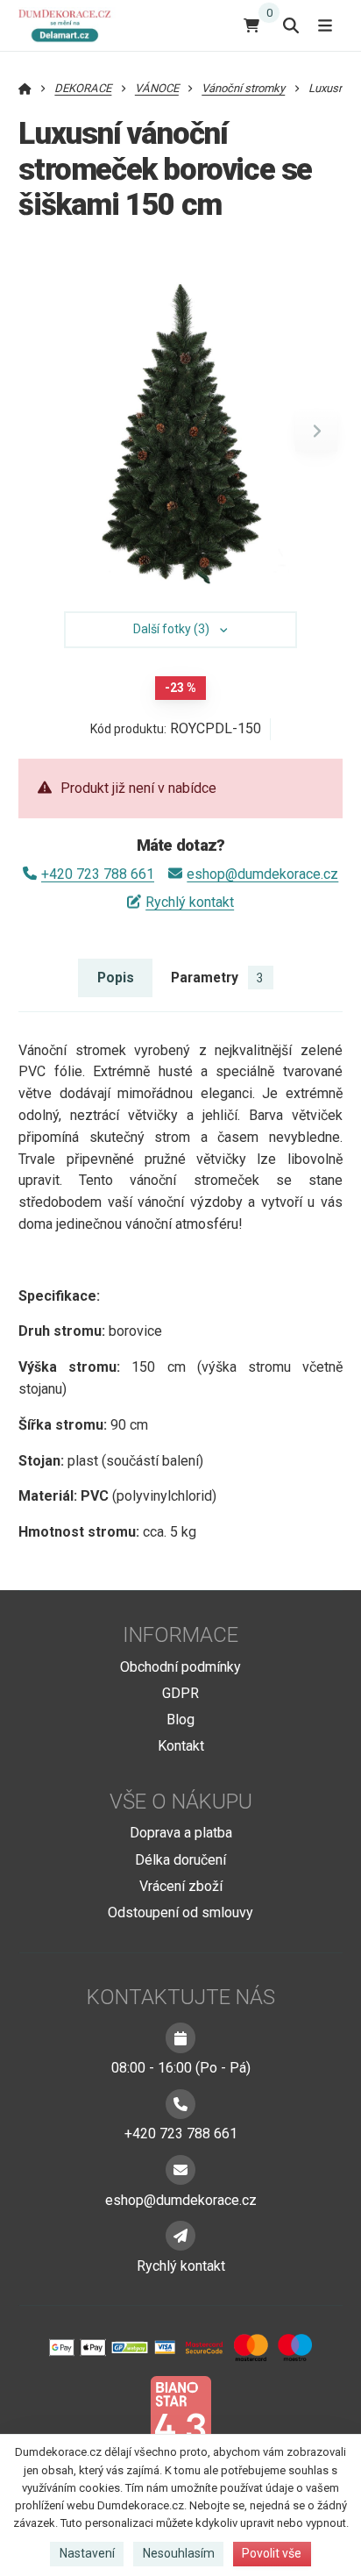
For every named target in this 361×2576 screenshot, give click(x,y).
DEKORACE (83, 88)
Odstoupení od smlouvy (180, 1912)
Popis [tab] (116, 978)
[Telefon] (180, 2104)
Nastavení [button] (87, 2553)
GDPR (180, 1693)
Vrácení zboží (181, 1886)
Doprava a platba (181, 1833)
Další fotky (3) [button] (171, 629)
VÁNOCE (157, 88)
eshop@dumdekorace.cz (262, 874)
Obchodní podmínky (180, 1667)
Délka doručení (180, 1860)
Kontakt (181, 1746)
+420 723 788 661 (98, 874)
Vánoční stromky (243, 88)
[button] (316, 431)
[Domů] (68, 25)
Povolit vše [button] (272, 2553)
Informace (180, 1635)
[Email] (180, 2170)
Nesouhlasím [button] (179, 2553)
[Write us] (180, 2236)
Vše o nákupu (181, 1802)
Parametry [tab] (217, 978)
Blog (180, 1720)
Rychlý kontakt (190, 902)
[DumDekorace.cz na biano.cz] (180, 2418)
